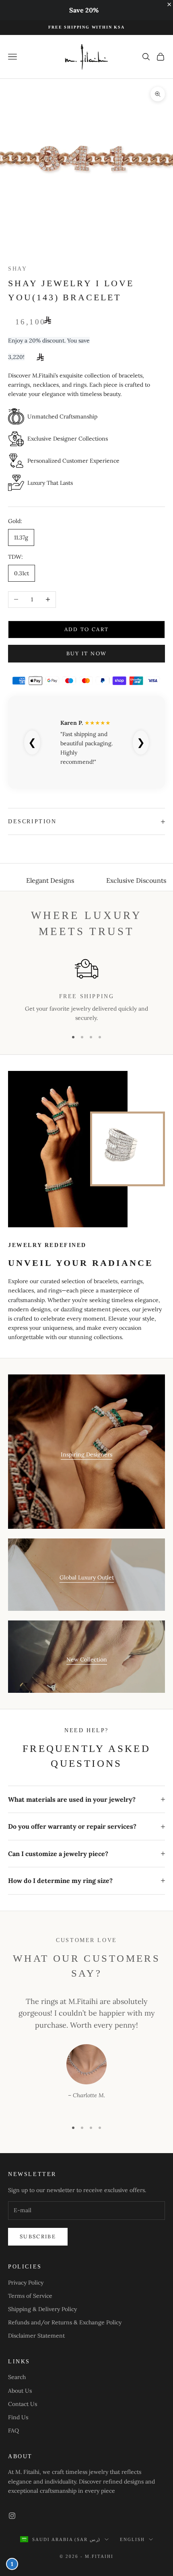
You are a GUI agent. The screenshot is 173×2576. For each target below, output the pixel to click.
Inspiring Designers (86, 1454)
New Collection (87, 1659)
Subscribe (38, 2237)
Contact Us (23, 2404)
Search (17, 2377)
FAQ (13, 2430)
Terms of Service (30, 2296)
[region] (86, 990)
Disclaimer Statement (36, 2336)
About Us (20, 2391)
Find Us (18, 2417)
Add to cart (87, 629)
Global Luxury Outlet (87, 1577)
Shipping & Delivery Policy (42, 2309)
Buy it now (86, 653)
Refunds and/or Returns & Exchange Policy (65, 2322)
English (132, 2539)
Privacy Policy (26, 2283)
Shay (18, 269)
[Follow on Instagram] (12, 2516)
